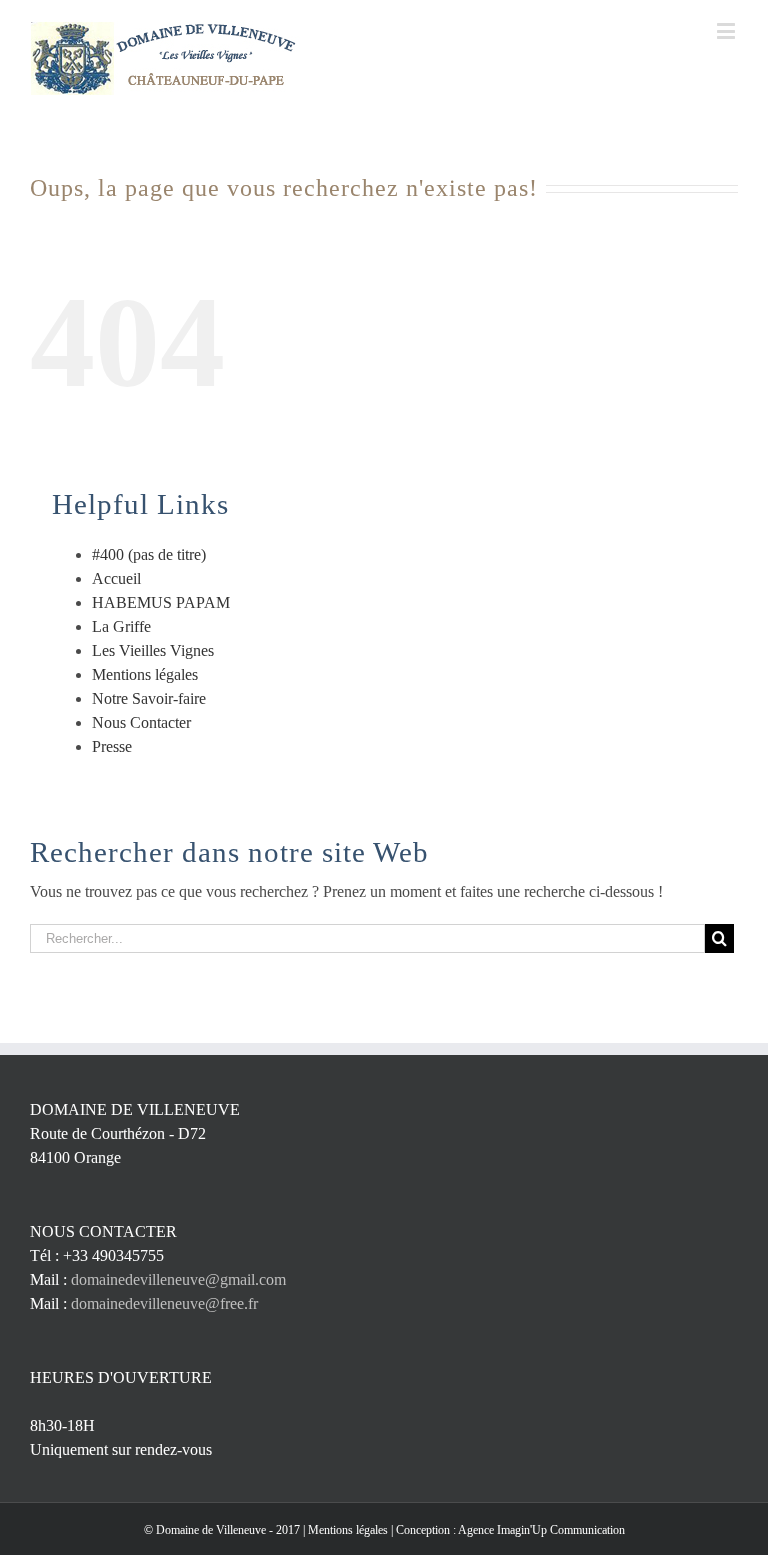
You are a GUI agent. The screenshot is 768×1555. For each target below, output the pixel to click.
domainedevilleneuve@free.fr (164, 1303)
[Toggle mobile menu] (727, 30)
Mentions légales (145, 674)
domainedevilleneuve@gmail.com (178, 1279)
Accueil (116, 578)
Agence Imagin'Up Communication (541, 1530)
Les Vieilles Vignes (153, 650)
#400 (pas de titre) (149, 554)
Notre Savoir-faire (149, 698)
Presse (112, 746)
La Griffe (121, 626)
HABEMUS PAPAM (161, 602)
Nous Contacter (141, 722)
